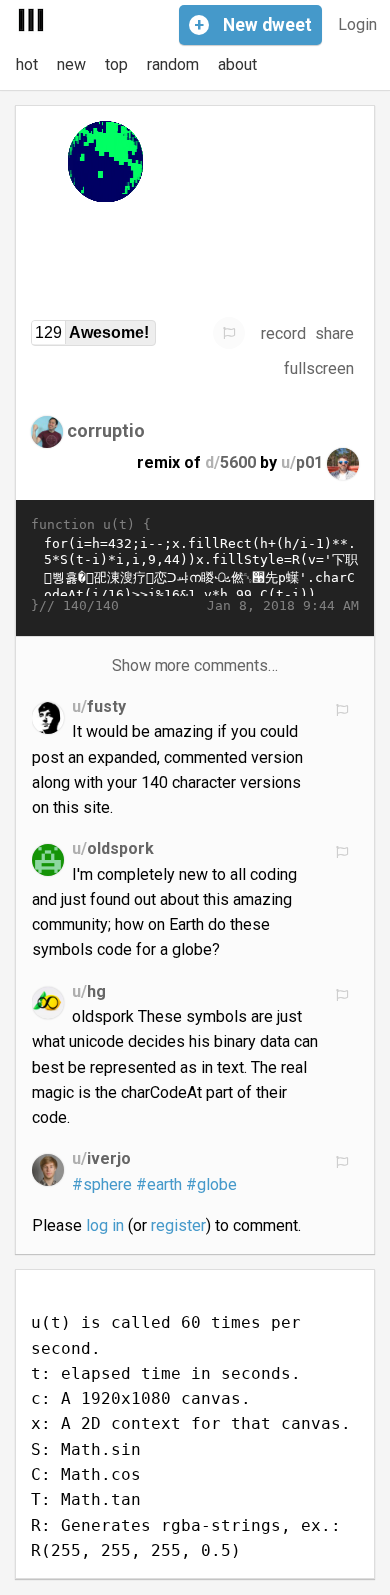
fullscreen (319, 368)
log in (105, 1225)
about (237, 64)
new (71, 64)
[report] (229, 333)
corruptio (106, 430)
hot (27, 64)
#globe (211, 1184)
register (178, 1225)
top (116, 64)
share (334, 333)
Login (357, 24)
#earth (159, 1184)
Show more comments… (195, 665)
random (173, 64)
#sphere (102, 1184)
